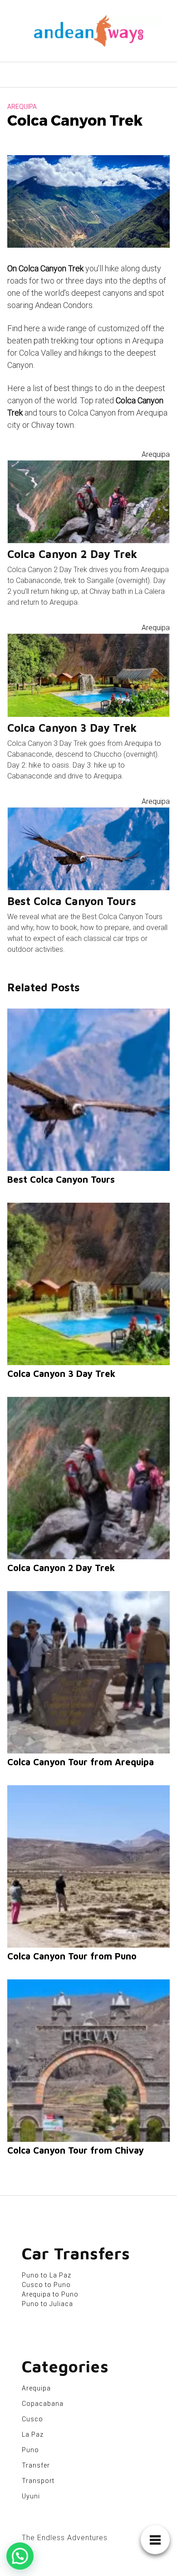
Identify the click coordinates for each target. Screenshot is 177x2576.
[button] (20, 2556)
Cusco (32, 2419)
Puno (30, 2450)
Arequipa (22, 107)
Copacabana (43, 2404)
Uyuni (31, 2496)
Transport (38, 2481)
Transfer (36, 2465)
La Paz (33, 2434)
